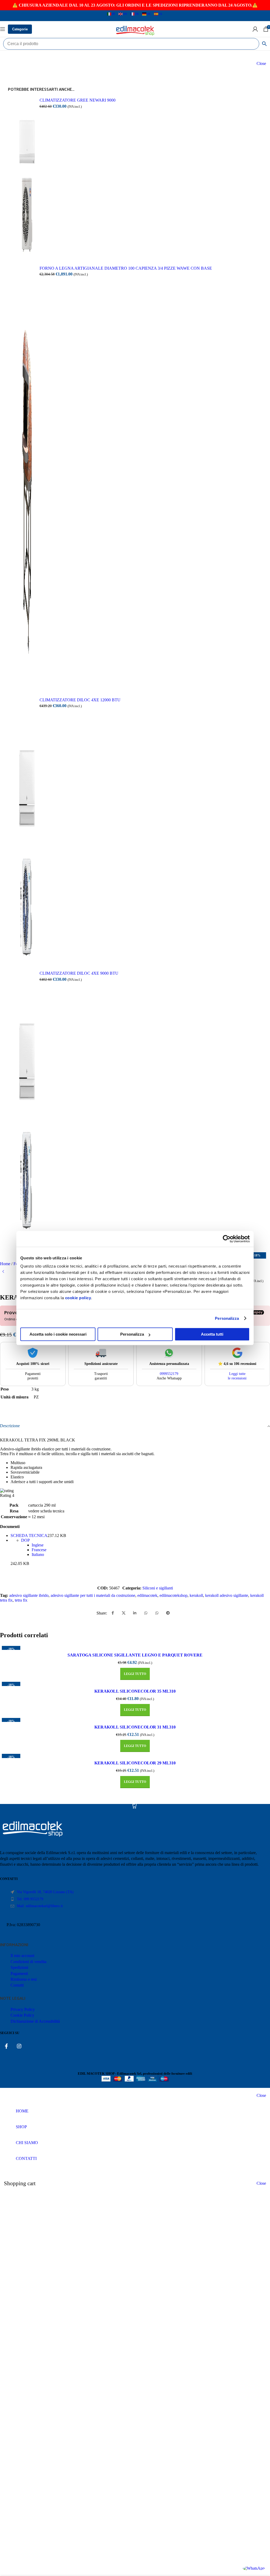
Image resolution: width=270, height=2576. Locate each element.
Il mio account (22, 1956)
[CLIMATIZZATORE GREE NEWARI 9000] (27, 177)
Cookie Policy (22, 2015)
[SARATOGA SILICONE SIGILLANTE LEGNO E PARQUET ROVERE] (135, 1647)
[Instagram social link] (19, 2046)
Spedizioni (19, 1967)
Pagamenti (19, 1973)
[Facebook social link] (113, 1613)
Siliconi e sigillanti (158, 1588)
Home (6, 1264)
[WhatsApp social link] (146, 1613)
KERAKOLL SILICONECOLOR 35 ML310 (135, 1691)
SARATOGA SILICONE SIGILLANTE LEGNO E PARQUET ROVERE (135, 1655)
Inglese (38, 1545)
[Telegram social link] (168, 1613)
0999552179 (169, 1374)
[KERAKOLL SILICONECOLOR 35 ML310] (135, 1683)
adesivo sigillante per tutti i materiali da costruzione (93, 1595)
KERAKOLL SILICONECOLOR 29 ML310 (135, 1763)
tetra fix (21, 1600)
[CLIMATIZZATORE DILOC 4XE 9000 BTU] (27, 1103)
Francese (39, 1550)
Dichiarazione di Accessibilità (35, 2021)
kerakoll (196, 1595)
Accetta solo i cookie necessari (58, 1334)
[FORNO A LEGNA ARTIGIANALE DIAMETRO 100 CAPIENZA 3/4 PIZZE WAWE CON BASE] (27, 477)
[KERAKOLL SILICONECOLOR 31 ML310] (135, 1719)
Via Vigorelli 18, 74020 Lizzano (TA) (45, 1892)
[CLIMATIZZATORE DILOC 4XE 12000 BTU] (27, 830)
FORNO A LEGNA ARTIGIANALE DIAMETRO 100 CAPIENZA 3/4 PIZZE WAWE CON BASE (126, 268)
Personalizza (227, 1318)
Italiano (38, 1554)
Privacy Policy (23, 2009)
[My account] (255, 29)
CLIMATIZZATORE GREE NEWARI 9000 (78, 100)
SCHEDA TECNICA (29, 1535)
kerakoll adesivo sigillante (227, 1595)
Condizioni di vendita (28, 1962)
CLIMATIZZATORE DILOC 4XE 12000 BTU (80, 700)
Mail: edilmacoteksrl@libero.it (40, 1906)
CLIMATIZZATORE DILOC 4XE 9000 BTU (79, 973)
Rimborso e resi (24, 1979)
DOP (25, 1540)
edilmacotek (147, 1595)
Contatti (17, 1985)
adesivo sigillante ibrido (29, 1595)
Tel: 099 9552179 (30, 1899)
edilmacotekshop (173, 1595)
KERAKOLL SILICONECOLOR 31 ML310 (135, 1727)
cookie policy (78, 1298)
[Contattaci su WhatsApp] (254, 2568)
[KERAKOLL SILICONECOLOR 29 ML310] (135, 1755)
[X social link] (124, 1613)
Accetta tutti (212, 1334)
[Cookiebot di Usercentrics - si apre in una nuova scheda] (227, 1239)
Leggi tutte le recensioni (237, 1376)
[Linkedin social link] (135, 1613)
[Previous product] (3, 1272)
